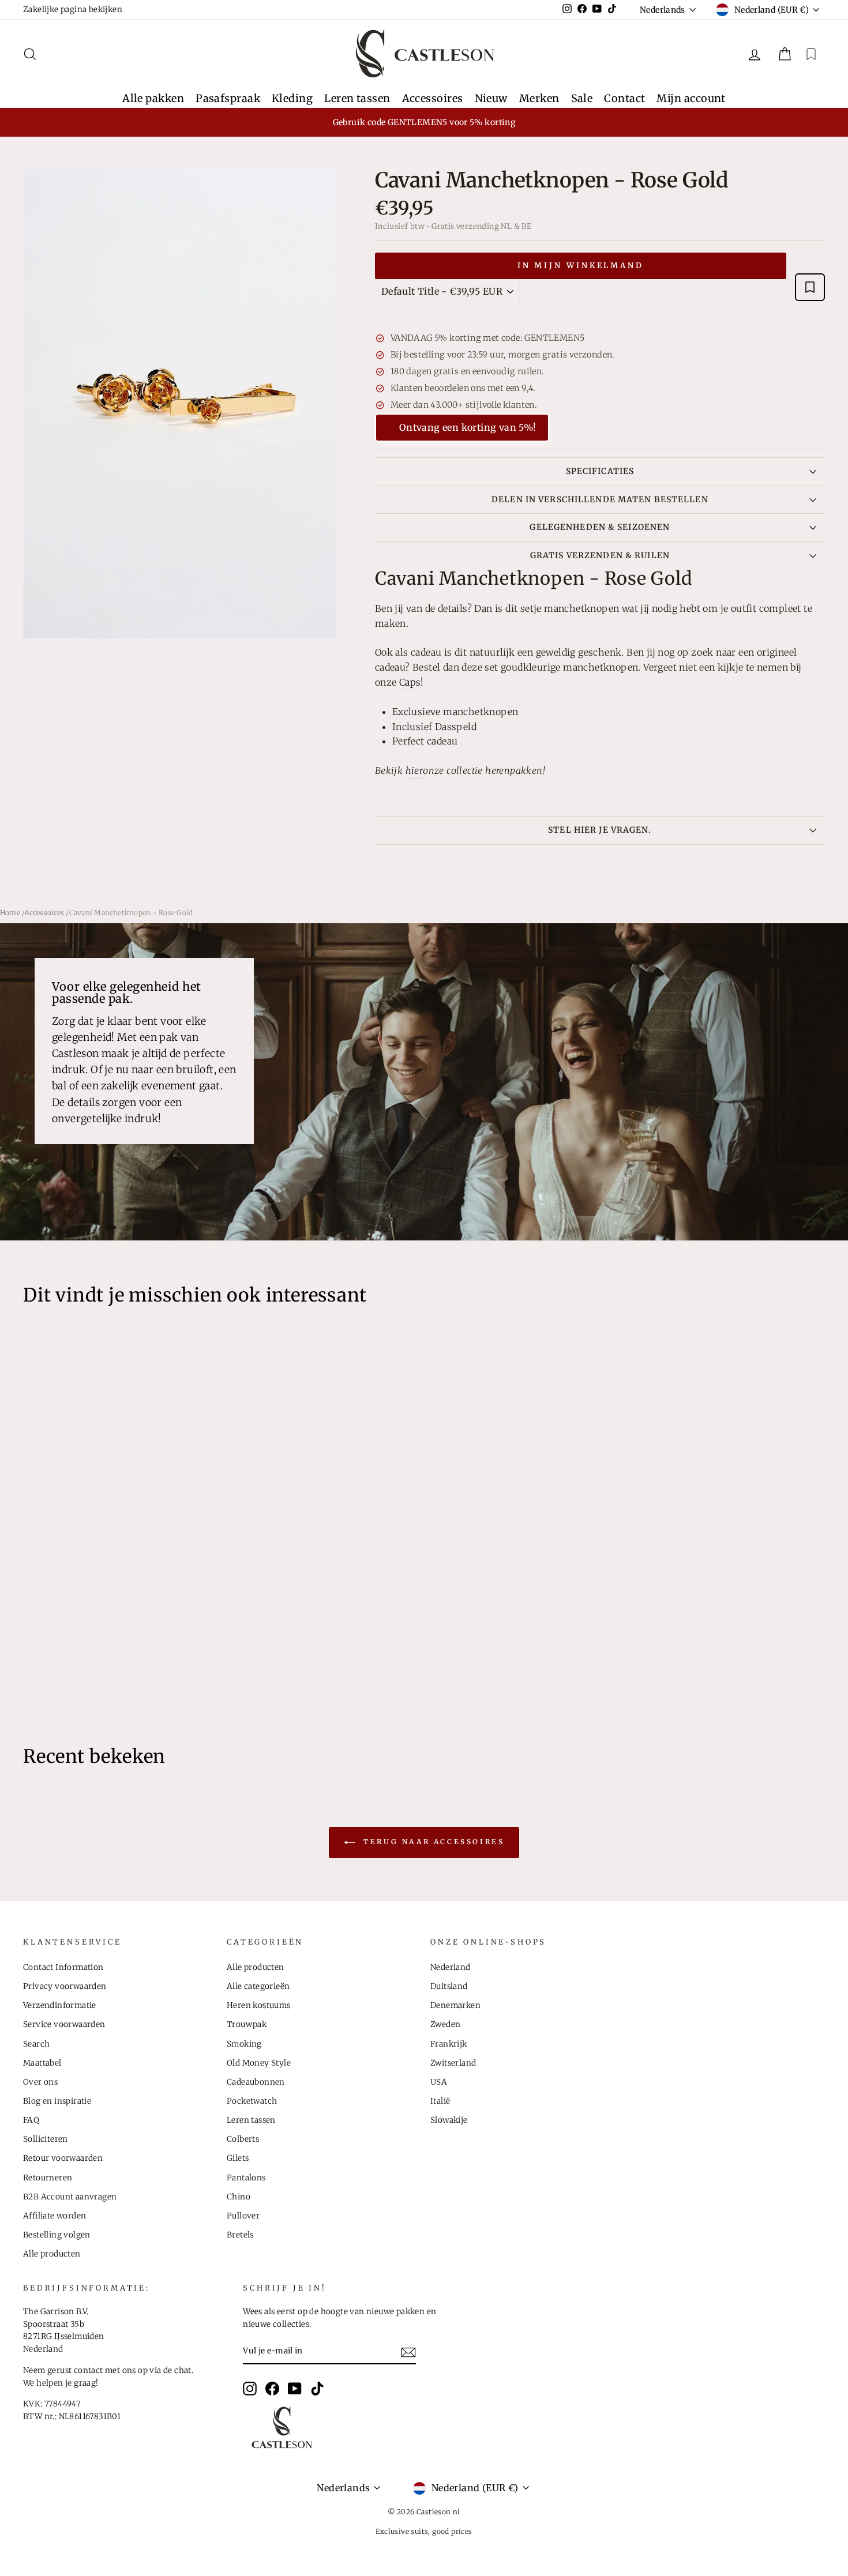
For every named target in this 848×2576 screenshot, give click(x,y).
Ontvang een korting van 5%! (468, 427)
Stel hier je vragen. (600, 830)
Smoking (244, 2044)
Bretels (240, 2235)
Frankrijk (449, 2044)
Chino (239, 2197)
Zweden (445, 2024)
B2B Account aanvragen (70, 2197)
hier (414, 770)
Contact (624, 98)
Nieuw (491, 98)
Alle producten (52, 2254)
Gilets (238, 2158)
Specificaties (600, 471)
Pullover (243, 2216)
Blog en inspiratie (57, 2101)
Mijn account (691, 98)
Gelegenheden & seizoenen (600, 527)
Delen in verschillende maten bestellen (600, 499)
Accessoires (433, 98)
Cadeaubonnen (256, 2082)
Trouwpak (247, 2024)
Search (36, 2044)
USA (439, 2082)
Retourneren (48, 2178)
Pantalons (246, 2178)
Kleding (292, 98)
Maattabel (42, 2063)
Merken (539, 98)
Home (10, 913)
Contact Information (63, 1967)
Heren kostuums (259, 2005)
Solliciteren (46, 2139)
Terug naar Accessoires (432, 1842)
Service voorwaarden (64, 2024)
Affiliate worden (55, 2216)
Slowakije (449, 2120)
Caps (410, 682)
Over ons (40, 2082)
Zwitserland (453, 2063)
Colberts (243, 2139)
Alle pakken (153, 98)
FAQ (31, 2120)
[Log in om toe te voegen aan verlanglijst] (810, 287)
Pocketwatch (252, 2101)
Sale (582, 98)
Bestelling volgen (57, 2235)
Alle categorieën (258, 1986)
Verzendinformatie (60, 2005)
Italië (440, 2101)
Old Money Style (259, 2063)
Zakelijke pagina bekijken (73, 10)
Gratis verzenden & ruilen (600, 555)
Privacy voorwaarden (65, 1986)
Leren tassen (357, 98)
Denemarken (455, 2005)
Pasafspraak (228, 98)
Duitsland (449, 1986)
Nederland (451, 1967)
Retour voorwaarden (63, 2158)
